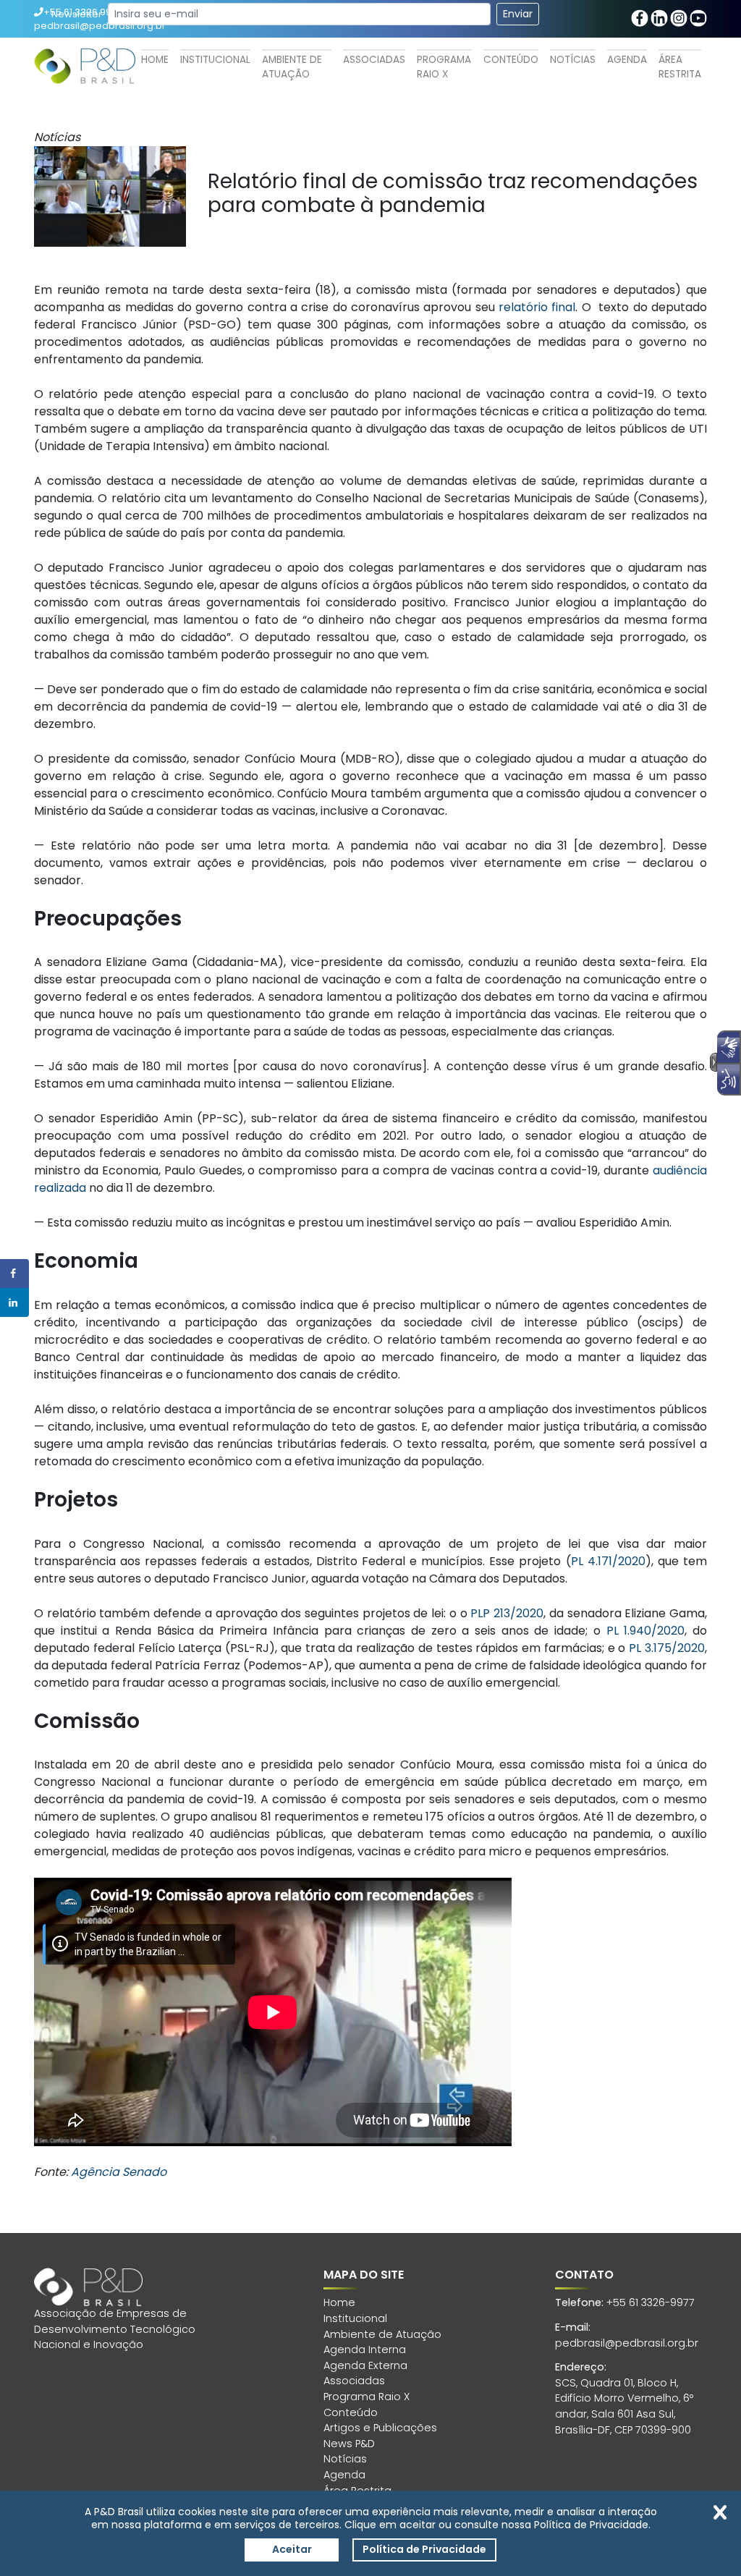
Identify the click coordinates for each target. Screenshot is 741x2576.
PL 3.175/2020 (667, 1648)
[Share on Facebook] (14, 1274)
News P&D (349, 2444)
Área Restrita (680, 67)
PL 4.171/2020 (608, 1561)
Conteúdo (511, 60)
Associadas (374, 60)
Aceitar (292, 2549)
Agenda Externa (365, 2365)
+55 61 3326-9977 (651, 2302)
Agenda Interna (365, 2350)
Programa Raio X (444, 67)
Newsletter (77, 14)
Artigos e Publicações (380, 2428)
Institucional (215, 60)
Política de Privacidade (424, 2549)
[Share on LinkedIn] (14, 1302)
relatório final (537, 307)
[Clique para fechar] (720, 2512)
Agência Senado (119, 2172)
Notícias (573, 60)
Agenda (627, 60)
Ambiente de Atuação (292, 67)
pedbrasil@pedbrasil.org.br (627, 2343)
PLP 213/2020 (507, 1613)
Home (155, 60)
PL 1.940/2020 (646, 1631)
